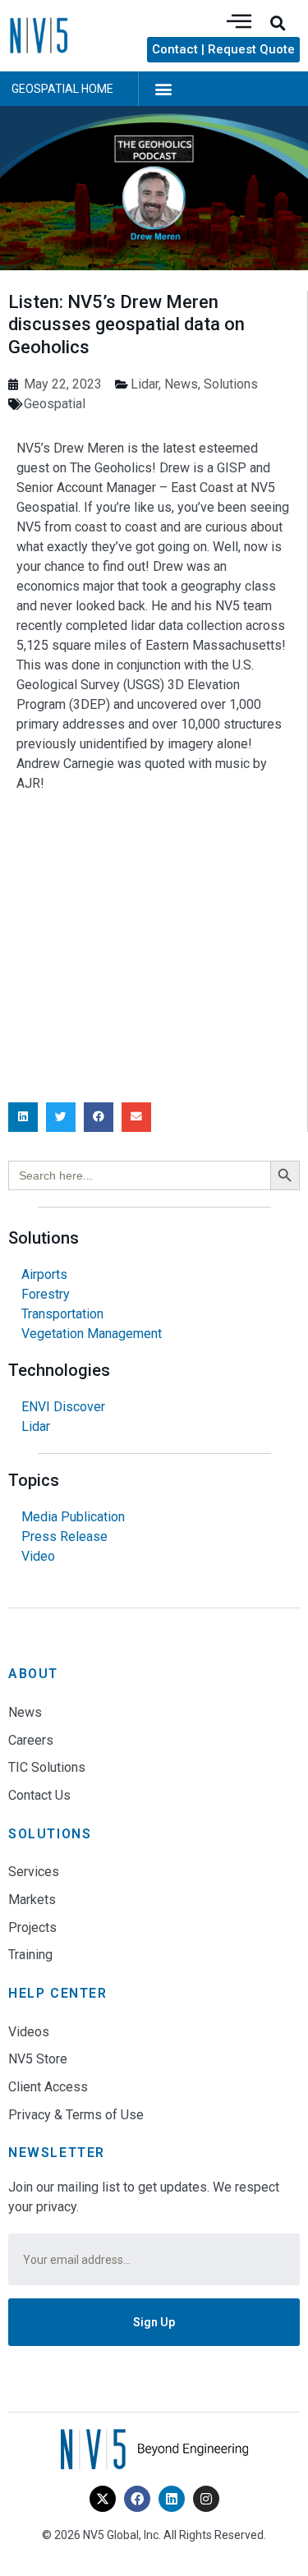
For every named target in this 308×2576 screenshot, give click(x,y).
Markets (32, 1900)
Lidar (145, 384)
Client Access (48, 2087)
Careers (31, 1740)
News (181, 384)
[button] (278, 23)
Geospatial (55, 404)
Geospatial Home (62, 89)
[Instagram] (206, 2499)
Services (34, 1872)
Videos (29, 2032)
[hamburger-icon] (239, 23)
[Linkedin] (172, 2499)
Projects (32, 1927)
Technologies (59, 1370)
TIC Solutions (47, 1767)
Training (30, 1955)
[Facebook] (137, 2499)
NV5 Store (38, 2059)
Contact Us (39, 1795)
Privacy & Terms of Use (76, 2115)
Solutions (231, 384)
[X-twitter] (103, 2499)
